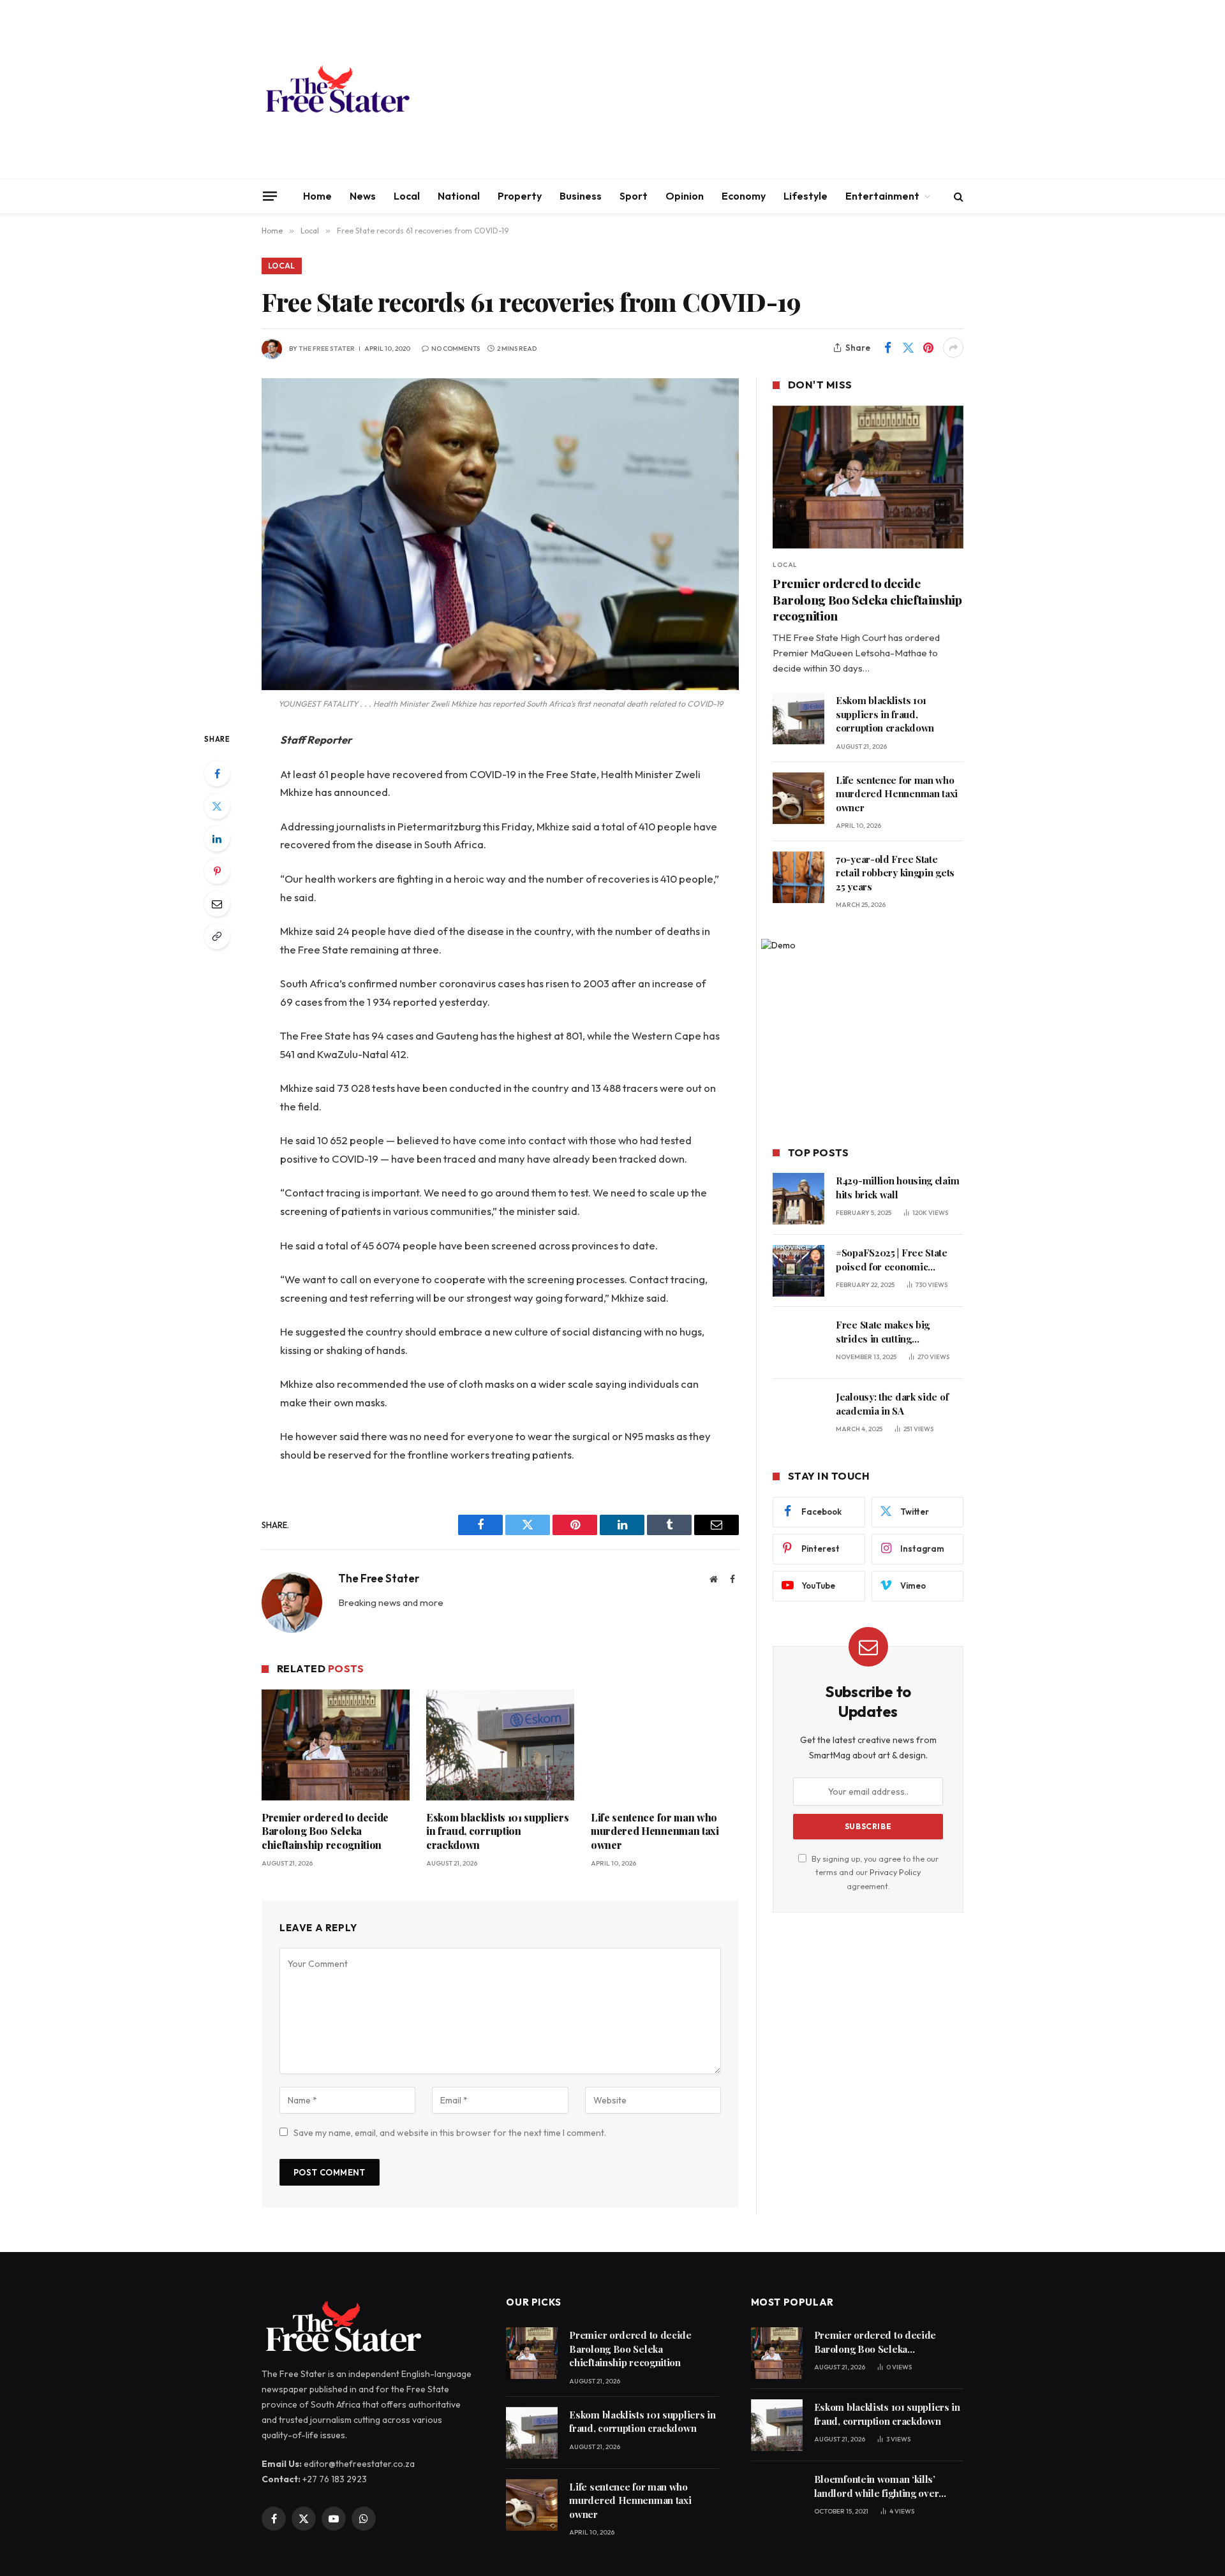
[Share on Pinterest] (928, 348)
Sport (634, 196)
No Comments (456, 349)
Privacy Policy (895, 1872)
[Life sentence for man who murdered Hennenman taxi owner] (665, 1745)
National (459, 196)
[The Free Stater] (337, 89)
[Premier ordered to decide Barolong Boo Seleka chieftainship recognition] (336, 1745)
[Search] (957, 196)
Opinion (685, 196)
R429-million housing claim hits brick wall (897, 1187)
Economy (744, 196)
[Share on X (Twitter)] (908, 348)
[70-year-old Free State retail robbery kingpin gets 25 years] (798, 877)
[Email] (217, 904)
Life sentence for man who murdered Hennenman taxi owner (655, 1831)
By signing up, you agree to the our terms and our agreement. (874, 1872)
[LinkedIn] (217, 839)
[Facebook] (217, 774)
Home (317, 196)
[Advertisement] (731, 89)
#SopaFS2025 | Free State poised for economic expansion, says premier (892, 1260)
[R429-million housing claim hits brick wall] (798, 1199)
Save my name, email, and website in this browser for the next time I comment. (450, 2133)
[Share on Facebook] (887, 348)
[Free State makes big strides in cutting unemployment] (798, 1343)
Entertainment (882, 196)
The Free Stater (327, 349)
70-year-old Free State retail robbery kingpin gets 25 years (895, 873)
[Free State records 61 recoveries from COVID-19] (500, 534)
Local (407, 196)
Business (581, 196)
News (363, 196)
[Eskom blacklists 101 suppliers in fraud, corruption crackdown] (500, 1745)
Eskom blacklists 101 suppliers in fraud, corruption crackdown (497, 1831)
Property (520, 196)
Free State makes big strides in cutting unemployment (883, 1332)
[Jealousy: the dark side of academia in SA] (798, 1415)
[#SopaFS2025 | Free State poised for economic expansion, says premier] (798, 1271)
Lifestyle (806, 196)
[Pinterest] (217, 871)
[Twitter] (217, 806)
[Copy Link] (217, 936)
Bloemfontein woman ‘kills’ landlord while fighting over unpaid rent (877, 2486)
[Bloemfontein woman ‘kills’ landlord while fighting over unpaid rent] (777, 2497)
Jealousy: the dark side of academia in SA (892, 1403)
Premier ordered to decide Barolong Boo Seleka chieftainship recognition (325, 1831)
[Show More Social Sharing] (953, 348)
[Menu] (270, 196)
